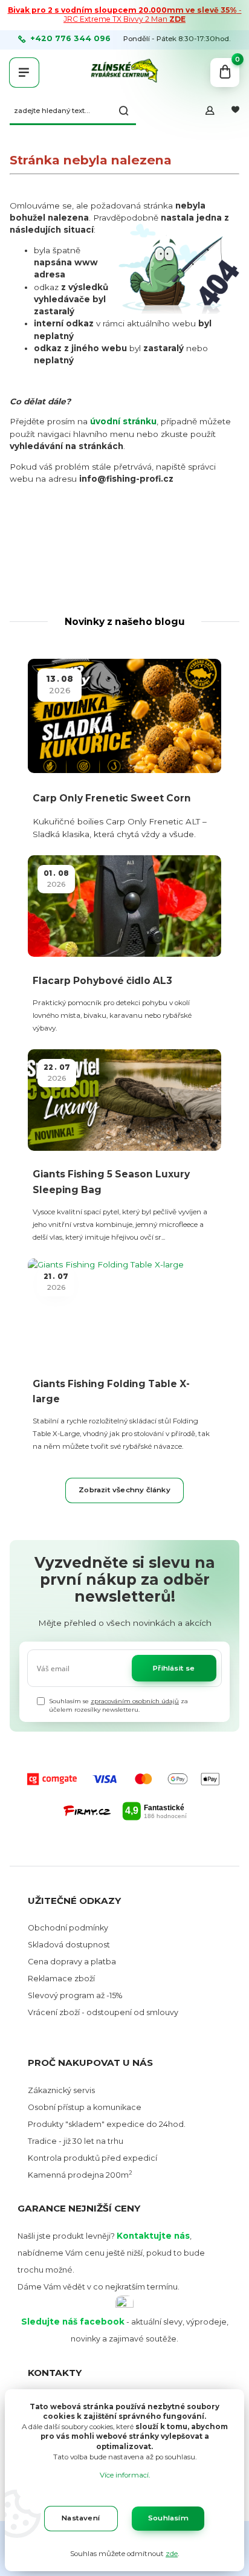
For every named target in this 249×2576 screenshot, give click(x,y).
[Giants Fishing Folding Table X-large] (124, 1309)
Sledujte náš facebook (73, 2322)
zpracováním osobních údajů (135, 1701)
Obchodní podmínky (68, 1928)
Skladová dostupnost (69, 1945)
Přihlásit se (174, 1668)
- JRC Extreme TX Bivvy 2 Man (125, 15)
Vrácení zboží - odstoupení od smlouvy (103, 2012)
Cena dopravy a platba (72, 1962)
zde (172, 2554)
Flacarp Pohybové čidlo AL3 (102, 981)
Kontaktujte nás (153, 2236)
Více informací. (125, 2475)
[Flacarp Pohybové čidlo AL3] (124, 906)
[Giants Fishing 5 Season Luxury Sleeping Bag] (124, 1100)
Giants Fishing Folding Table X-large (111, 1391)
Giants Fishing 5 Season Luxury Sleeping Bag (111, 1182)
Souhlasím (168, 2518)
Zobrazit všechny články (124, 1490)
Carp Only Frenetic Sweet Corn (112, 798)
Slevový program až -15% (75, 1995)
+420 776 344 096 (70, 39)
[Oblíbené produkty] (235, 111)
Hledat (124, 111)
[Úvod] (124, 73)
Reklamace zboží (61, 1979)
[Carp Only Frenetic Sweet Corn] (124, 716)
